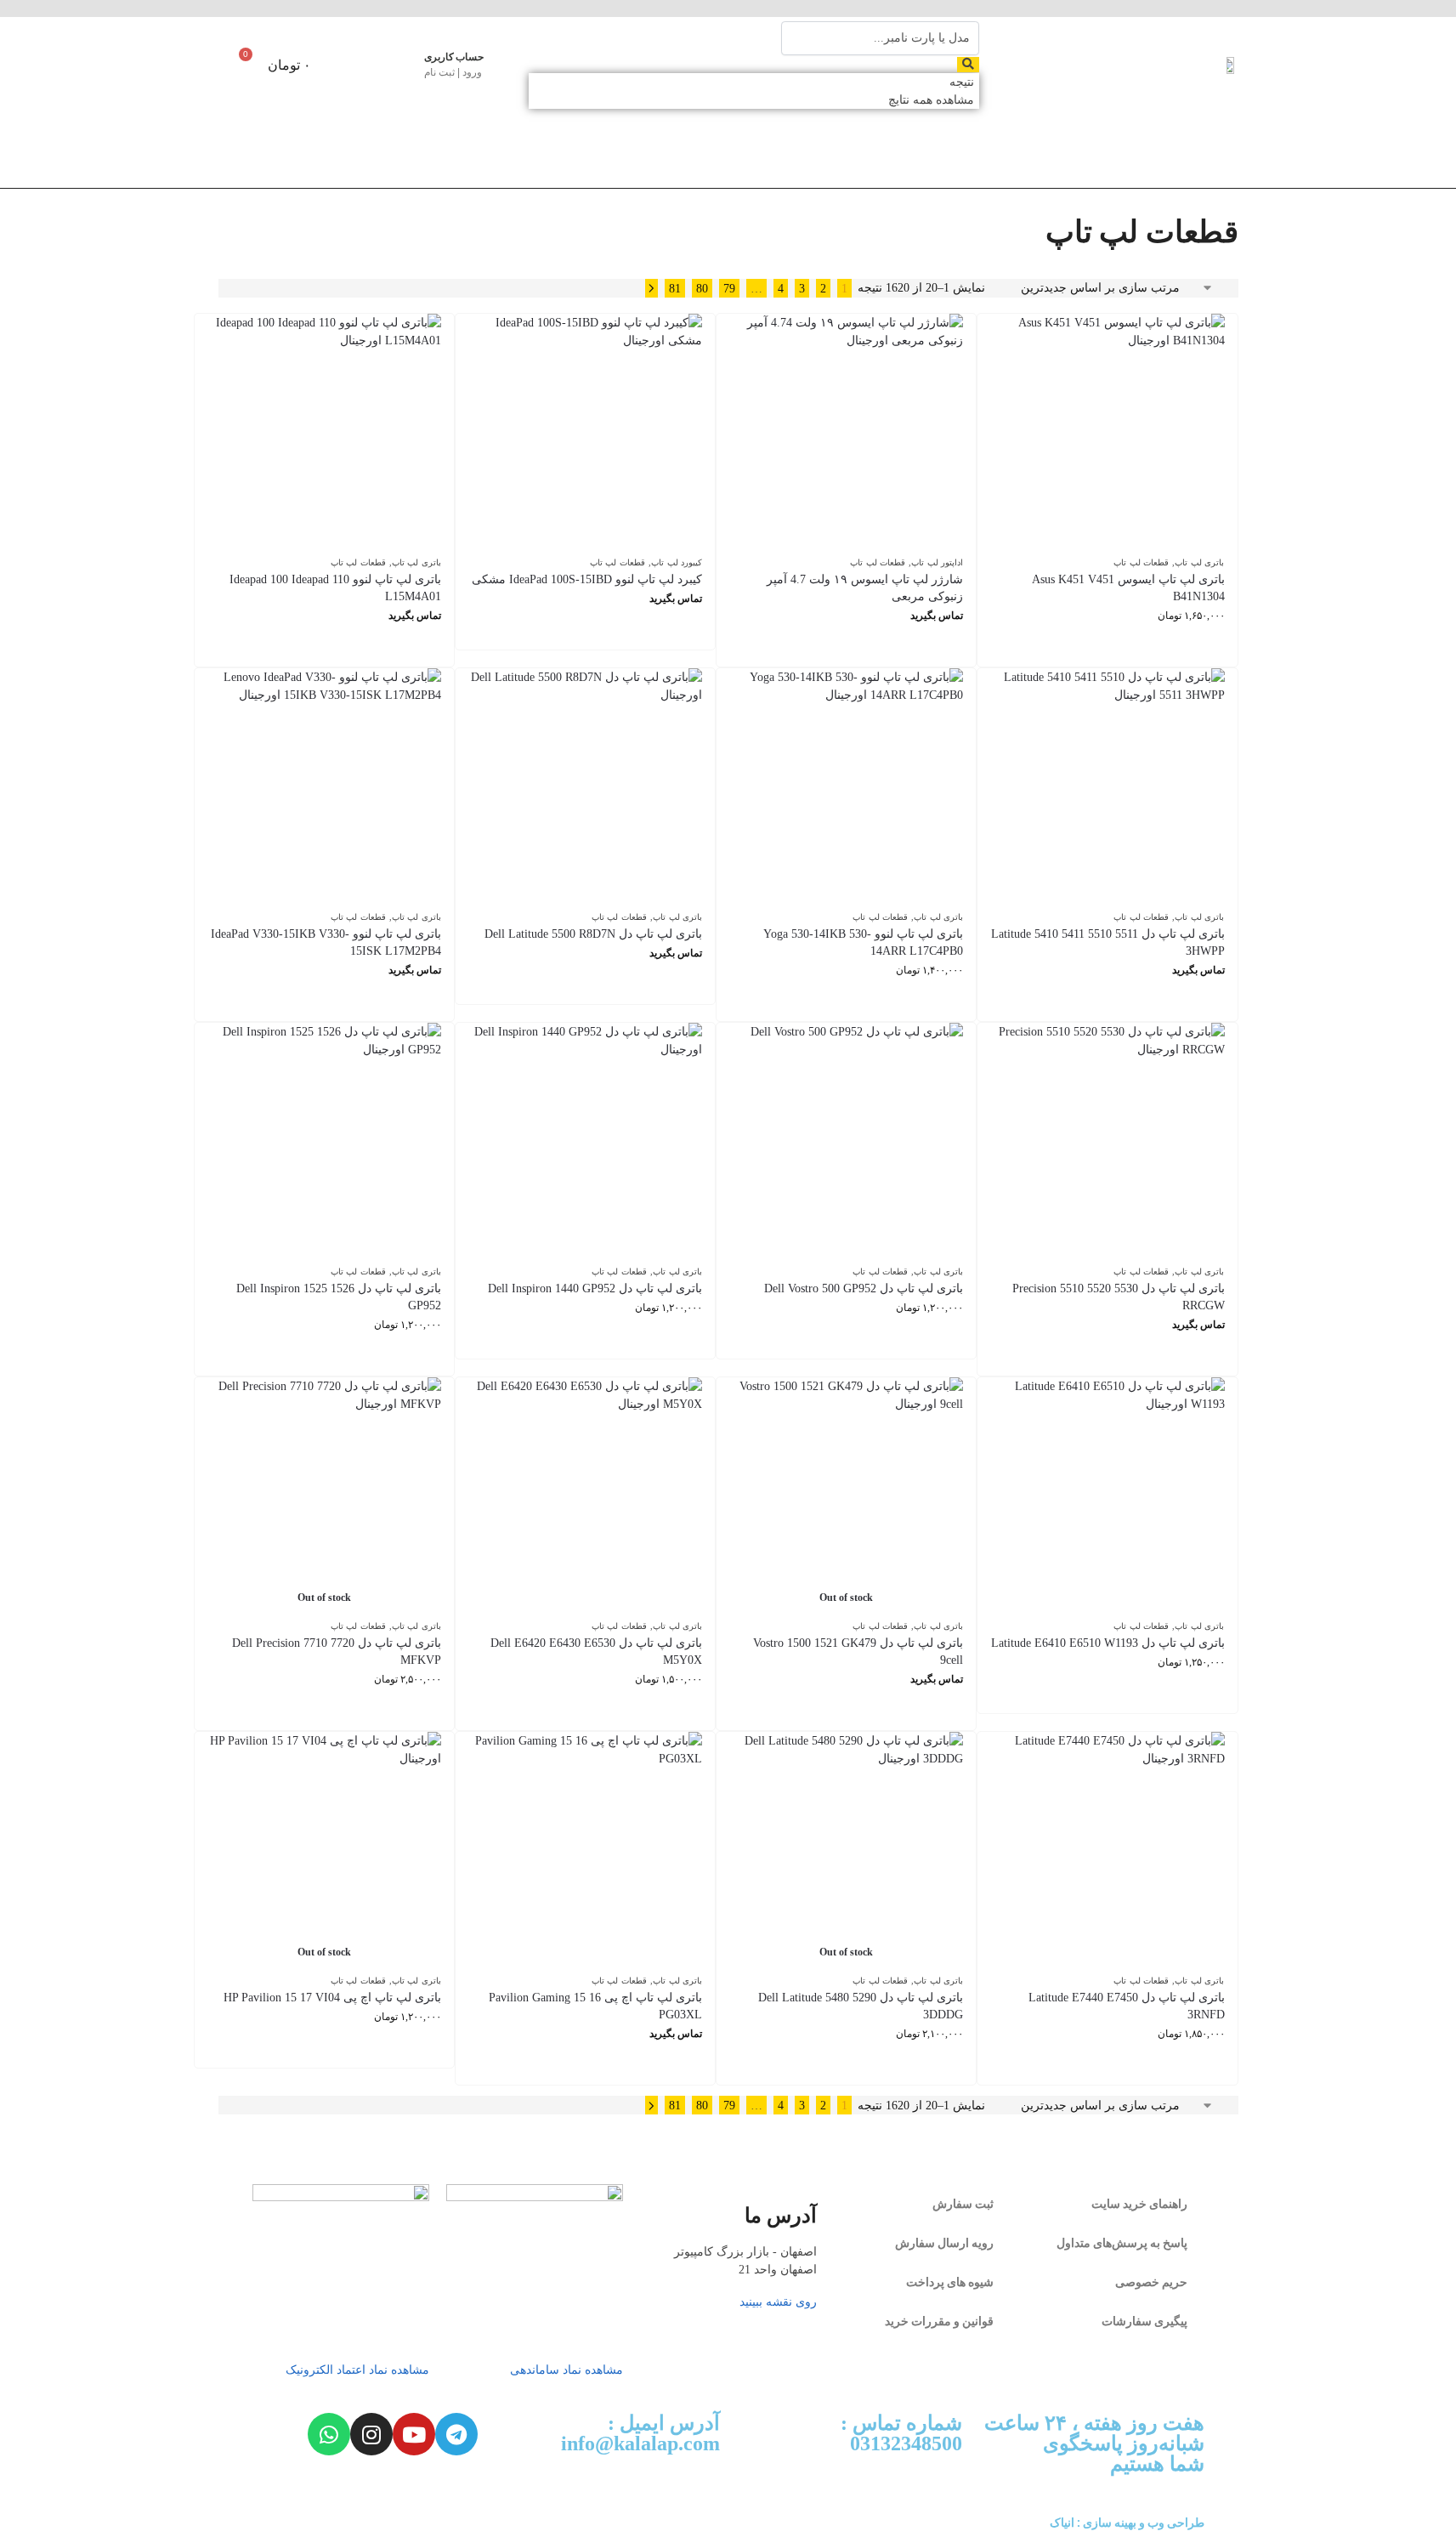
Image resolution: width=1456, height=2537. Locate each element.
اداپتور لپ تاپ (937, 562)
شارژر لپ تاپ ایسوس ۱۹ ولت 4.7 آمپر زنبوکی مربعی (865, 588)
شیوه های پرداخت (950, 2282)
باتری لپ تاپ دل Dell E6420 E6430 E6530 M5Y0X (596, 1652)
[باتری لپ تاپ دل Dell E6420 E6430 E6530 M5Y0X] (585, 1494)
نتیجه (962, 82)
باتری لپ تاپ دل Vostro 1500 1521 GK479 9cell (858, 1652)
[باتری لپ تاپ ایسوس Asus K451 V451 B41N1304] (1107, 431)
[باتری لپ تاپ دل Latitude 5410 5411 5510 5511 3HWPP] (1107, 785)
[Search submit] (968, 65)
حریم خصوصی (1151, 2282)
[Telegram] (456, 2434)
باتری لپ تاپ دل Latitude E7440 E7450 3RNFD (1126, 2006)
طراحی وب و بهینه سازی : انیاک (1127, 2523)
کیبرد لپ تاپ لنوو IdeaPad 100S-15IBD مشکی (587, 579)
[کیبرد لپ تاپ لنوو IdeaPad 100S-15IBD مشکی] (585, 431)
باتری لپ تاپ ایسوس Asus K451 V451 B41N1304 (1128, 588)
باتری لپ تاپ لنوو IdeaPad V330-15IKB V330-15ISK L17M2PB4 (326, 942)
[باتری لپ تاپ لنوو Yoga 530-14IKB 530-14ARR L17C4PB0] (846, 785)
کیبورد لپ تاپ (677, 562)
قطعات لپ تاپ (1141, 562)
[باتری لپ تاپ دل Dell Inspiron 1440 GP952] (585, 1140)
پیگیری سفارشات (1144, 2321)
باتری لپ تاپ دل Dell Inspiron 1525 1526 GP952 (339, 1297)
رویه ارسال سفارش (944, 2243)
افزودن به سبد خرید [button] (1107, 650)
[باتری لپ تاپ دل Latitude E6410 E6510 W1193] (1107, 1494)
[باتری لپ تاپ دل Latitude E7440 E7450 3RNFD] (1107, 1849)
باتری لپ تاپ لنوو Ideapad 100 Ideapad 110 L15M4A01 (335, 588)
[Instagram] (371, 2434)
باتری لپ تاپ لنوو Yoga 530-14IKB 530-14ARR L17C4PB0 (863, 942)
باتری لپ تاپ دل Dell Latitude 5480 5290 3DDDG (861, 2006)
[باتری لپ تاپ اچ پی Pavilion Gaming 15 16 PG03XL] (585, 1849)
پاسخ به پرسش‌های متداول (1122, 2243)
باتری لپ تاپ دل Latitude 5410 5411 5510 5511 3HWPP (1108, 942)
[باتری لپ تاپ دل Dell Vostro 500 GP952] (846, 1140)
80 (702, 289)
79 (729, 289)
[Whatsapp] (329, 2434)
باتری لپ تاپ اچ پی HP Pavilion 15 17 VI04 (332, 1998)
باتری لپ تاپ (1199, 562)
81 (675, 289)
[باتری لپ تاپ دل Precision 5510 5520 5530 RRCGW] (1107, 1140)
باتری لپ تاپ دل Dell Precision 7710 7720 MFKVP (337, 1652)
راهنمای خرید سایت (1139, 2204)
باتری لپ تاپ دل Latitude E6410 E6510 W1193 (1108, 1643)
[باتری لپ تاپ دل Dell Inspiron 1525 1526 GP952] (324, 1140)
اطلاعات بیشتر (847, 650)
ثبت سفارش (963, 2204)
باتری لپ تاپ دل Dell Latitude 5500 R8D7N (593, 934)
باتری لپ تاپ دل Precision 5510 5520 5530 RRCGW (1118, 1297)
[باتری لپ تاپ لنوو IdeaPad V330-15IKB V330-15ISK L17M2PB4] (324, 785)
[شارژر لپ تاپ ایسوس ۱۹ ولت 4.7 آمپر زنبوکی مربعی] (846, 431)
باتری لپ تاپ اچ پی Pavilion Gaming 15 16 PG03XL (595, 2006)
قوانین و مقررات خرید (939, 2321)
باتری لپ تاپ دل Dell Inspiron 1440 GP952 (595, 1288)
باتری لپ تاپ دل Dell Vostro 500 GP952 (864, 1288)
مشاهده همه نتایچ (931, 100)
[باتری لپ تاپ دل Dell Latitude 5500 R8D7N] (585, 785)
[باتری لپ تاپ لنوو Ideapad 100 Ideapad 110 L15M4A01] (324, 431)
